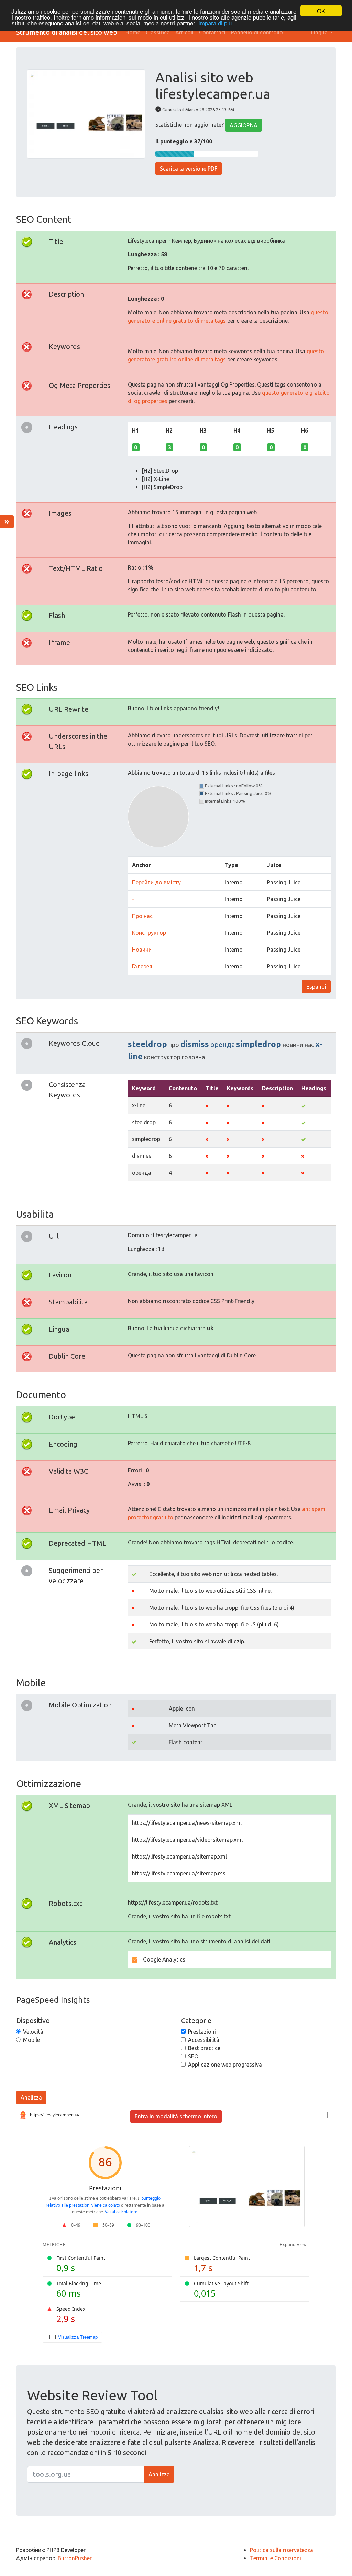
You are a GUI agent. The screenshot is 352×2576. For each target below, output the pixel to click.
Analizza (31, 2097)
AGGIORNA (244, 125)
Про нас (142, 916)
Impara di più (215, 23)
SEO (193, 2056)
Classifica (158, 32)
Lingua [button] (320, 32)
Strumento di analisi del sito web (67, 32)
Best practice (204, 2048)
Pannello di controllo (257, 32)
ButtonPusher (75, 2558)
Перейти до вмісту (156, 882)
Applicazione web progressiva (225, 2065)
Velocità (33, 2032)
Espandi (316, 987)
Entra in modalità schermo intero (176, 2116)
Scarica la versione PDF (189, 169)
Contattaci (212, 32)
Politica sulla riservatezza (282, 2550)
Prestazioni (202, 2032)
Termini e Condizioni (276, 2558)
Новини (142, 950)
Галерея (142, 966)
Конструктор (149, 933)
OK (321, 11)
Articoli (184, 32)
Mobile (31, 2040)
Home (133, 32)
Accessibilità (204, 2040)
